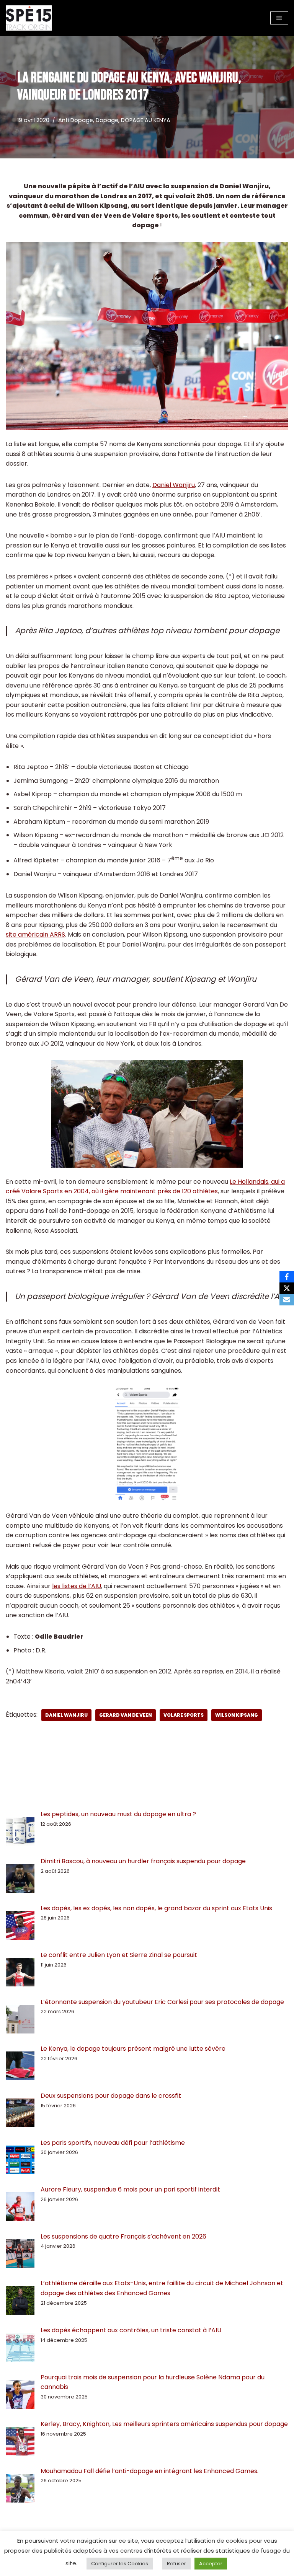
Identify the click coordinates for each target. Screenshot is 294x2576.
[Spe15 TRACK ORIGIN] (29, 18)
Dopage (107, 120)
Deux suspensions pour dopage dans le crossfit (111, 2096)
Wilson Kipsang (237, 1715)
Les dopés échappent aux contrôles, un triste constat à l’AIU (131, 2330)
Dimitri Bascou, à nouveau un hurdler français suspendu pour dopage (143, 1861)
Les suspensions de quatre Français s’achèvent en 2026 (123, 2236)
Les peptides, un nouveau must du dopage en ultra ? (118, 1814)
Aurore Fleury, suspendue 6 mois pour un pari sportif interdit (130, 2189)
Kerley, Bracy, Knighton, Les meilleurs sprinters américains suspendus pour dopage (164, 2424)
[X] (287, 1288)
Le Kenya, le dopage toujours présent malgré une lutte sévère (133, 2049)
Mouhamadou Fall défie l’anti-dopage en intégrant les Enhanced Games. (149, 2471)
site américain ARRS (35, 934)
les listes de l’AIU (77, 1586)
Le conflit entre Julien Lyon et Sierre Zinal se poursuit (120, 1955)
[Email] (287, 1300)
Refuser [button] (176, 2564)
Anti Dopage (76, 120)
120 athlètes (200, 1191)
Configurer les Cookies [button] (120, 2564)
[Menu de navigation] (279, 18)
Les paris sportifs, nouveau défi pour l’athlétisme (113, 2143)
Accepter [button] (211, 2564)
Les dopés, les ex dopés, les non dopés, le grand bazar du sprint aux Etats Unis (156, 1908)
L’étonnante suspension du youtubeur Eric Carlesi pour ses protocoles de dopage (162, 2002)
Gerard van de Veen (126, 1715)
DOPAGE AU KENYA (146, 120)
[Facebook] (287, 1277)
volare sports (184, 1715)
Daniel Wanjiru (174, 485)
